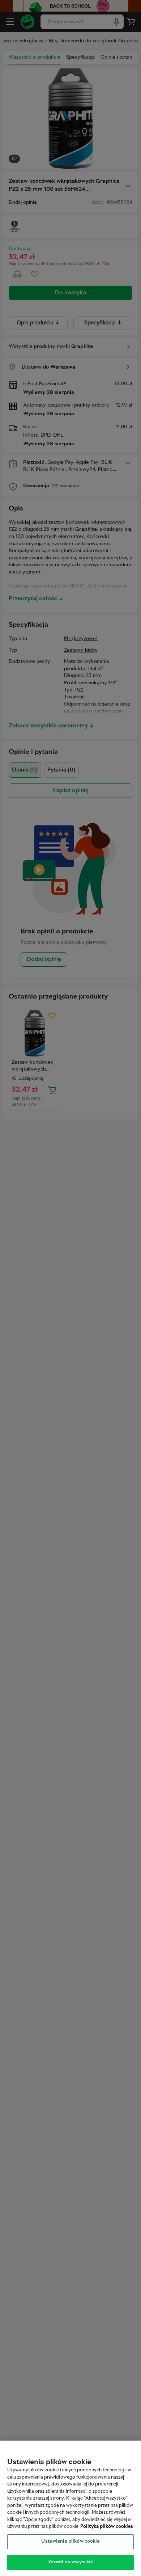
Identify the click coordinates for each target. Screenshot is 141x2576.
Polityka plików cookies (107, 2527)
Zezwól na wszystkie (70, 2562)
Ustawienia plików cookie (70, 2542)
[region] (70, 2508)
